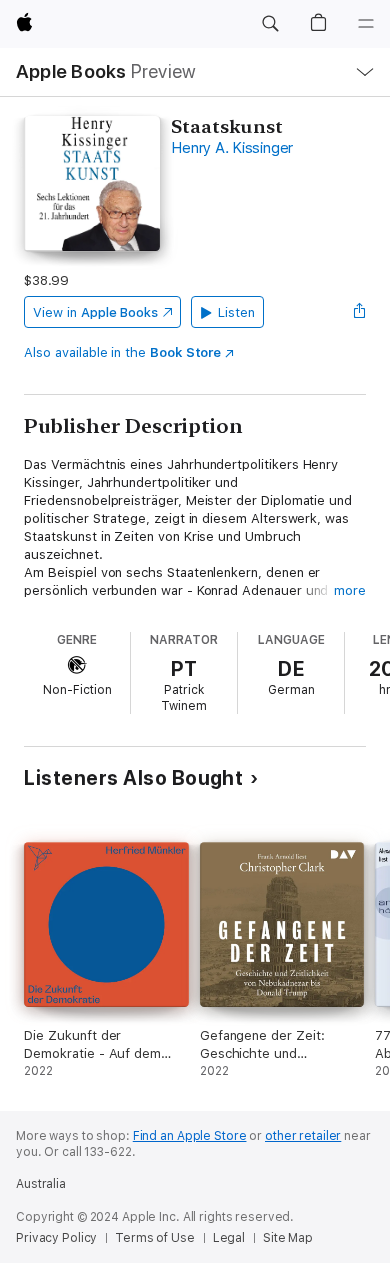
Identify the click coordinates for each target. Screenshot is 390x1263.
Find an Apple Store (190, 1136)
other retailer (303, 1136)
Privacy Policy (56, 1238)
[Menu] (366, 24)
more (350, 590)
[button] (270, 24)
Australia (41, 1184)
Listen (236, 312)
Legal (229, 1238)
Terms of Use (155, 1238)
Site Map (288, 1238)
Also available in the (122, 352)
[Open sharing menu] (360, 312)
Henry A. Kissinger (232, 148)
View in (95, 312)
